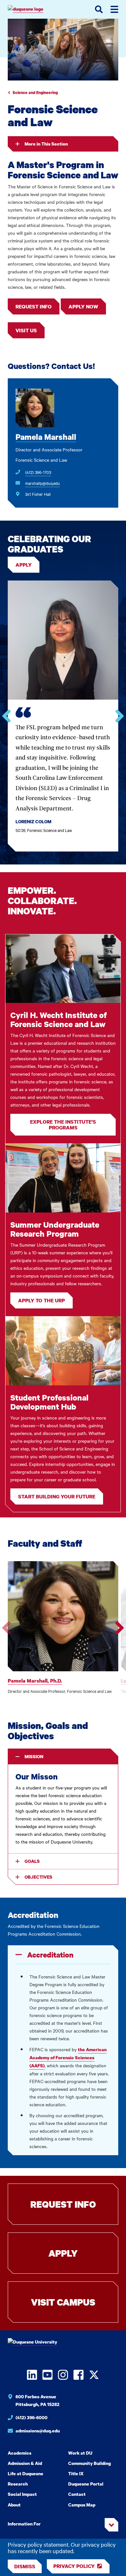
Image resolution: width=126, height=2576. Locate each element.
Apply (24, 565)
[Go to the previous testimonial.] (6, 716)
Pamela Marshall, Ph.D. (35, 1681)
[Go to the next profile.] (120, 1628)
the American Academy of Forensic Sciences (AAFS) (68, 2057)
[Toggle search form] (99, 9)
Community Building (89, 2463)
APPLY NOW (83, 307)
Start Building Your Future (57, 1496)
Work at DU (80, 2453)
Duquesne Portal (86, 2484)
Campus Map (82, 2505)
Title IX (76, 2473)
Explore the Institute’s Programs (63, 1125)
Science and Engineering (35, 93)
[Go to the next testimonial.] (120, 716)
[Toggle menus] (114, 9)
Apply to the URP (42, 1300)
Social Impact (22, 2494)
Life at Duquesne (26, 2473)
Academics (20, 2453)
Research (18, 2484)
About (14, 2505)
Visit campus (63, 2302)
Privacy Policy (74, 2566)
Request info (34, 307)
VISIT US (26, 330)
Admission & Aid (25, 2463)
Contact (77, 2494)
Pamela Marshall (46, 437)
